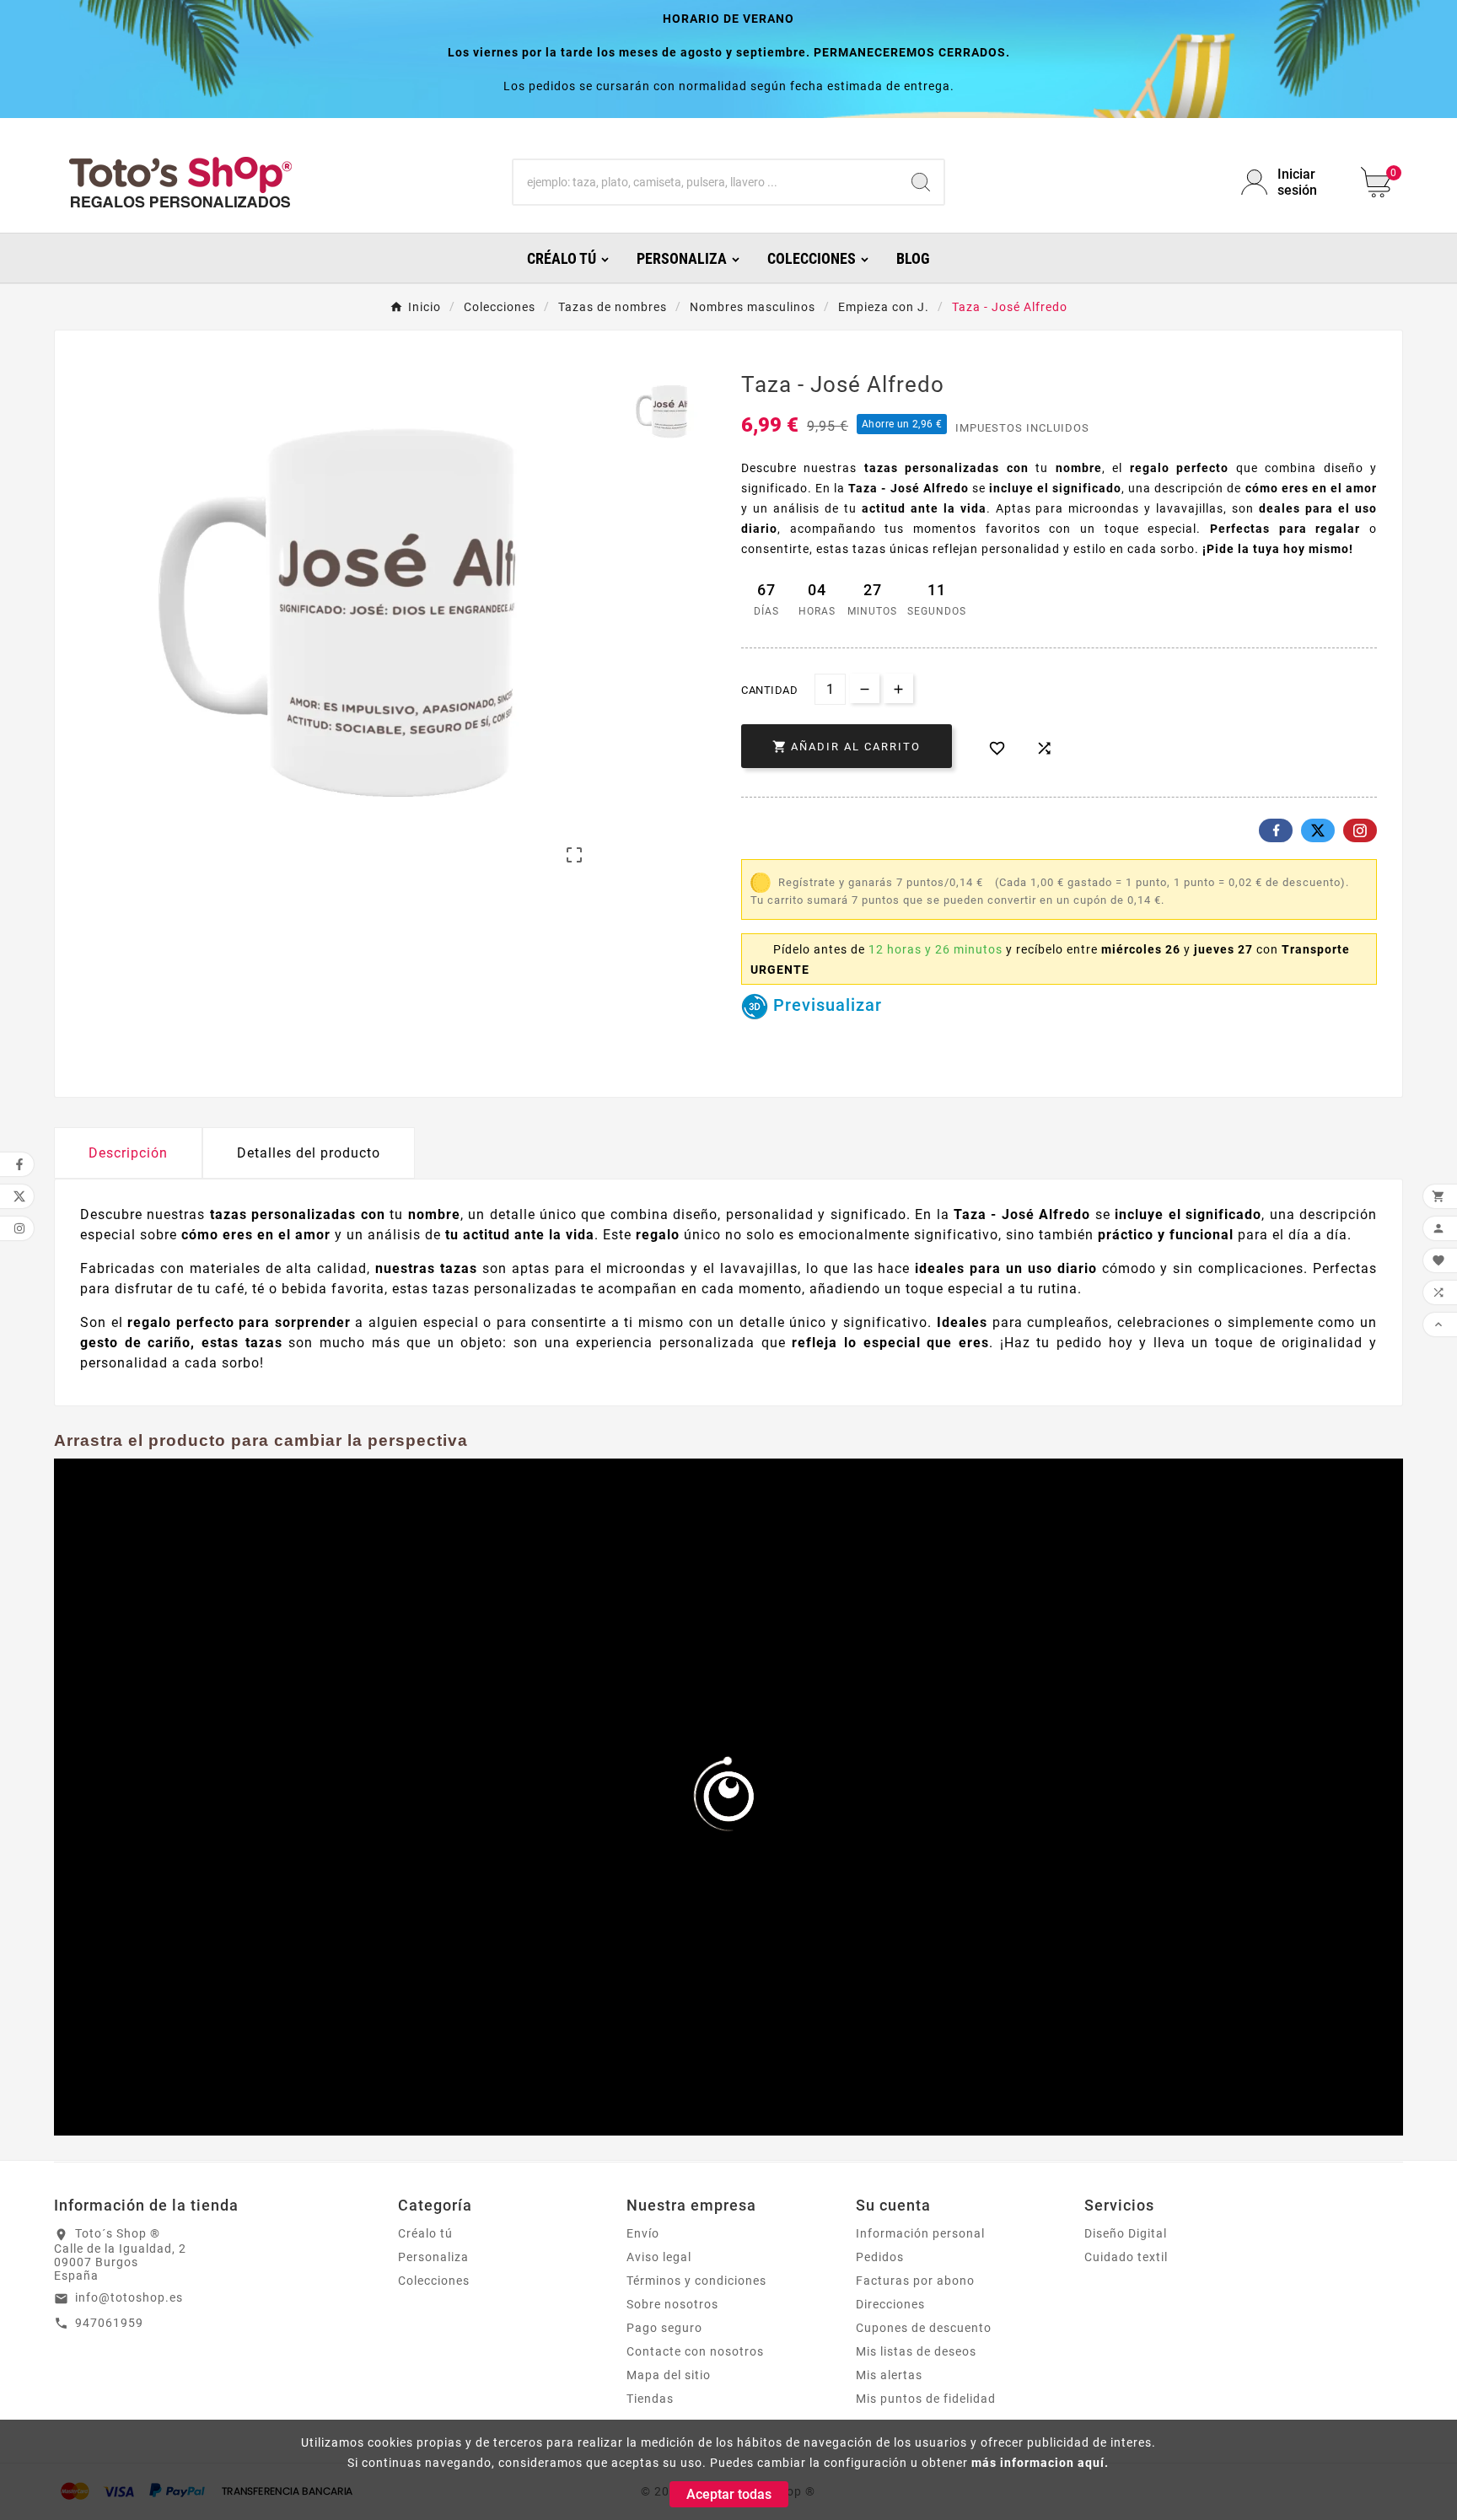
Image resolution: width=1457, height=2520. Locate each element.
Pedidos (880, 2257)
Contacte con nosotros (695, 2351)
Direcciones (890, 2304)
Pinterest (1360, 830)
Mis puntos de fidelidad (926, 2399)
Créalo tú (425, 2233)
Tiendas (650, 2399)
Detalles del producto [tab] (309, 1153)
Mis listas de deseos (916, 2351)
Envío (643, 2233)
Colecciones (434, 2281)
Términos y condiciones (696, 2281)
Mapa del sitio (669, 2375)
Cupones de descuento (924, 2328)
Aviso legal (659, 2257)
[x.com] (1318, 830)
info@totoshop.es (129, 2297)
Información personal (920, 2233)
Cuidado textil (1126, 2257)
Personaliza (433, 2257)
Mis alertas (889, 2375)
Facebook (1276, 830)
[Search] (921, 182)
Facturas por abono (915, 2281)
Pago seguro (664, 2328)
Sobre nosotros (672, 2304)
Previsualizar (825, 1005)
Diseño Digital (1126, 2233)
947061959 (109, 2323)
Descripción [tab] (128, 1153)
